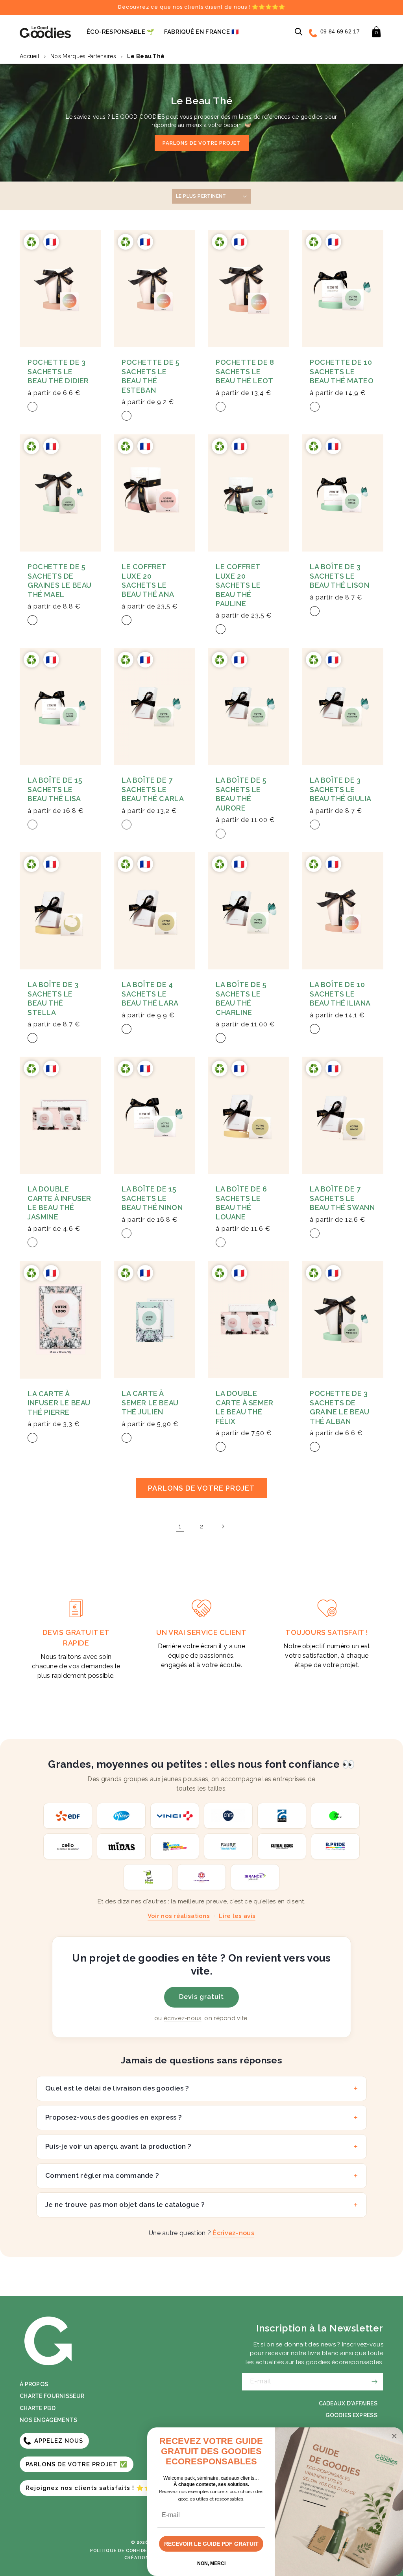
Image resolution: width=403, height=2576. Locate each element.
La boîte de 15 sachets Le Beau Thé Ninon (152, 1198)
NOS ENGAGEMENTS (49, 2420)
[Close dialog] (394, 2436)
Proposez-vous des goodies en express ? (114, 2117)
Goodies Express (352, 2415)
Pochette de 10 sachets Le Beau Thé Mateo (342, 371)
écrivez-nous (183, 2018)
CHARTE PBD (38, 2408)
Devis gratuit (201, 1997)
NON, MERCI (211, 2563)
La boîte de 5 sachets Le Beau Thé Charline (241, 998)
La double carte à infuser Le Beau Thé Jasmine (59, 1203)
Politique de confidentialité (130, 2551)
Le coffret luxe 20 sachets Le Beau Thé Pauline (238, 585)
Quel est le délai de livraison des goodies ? (117, 2088)
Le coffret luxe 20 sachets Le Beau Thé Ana (148, 580)
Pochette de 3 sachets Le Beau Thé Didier (58, 371)
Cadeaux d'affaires (348, 2403)
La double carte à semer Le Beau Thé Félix (245, 1407)
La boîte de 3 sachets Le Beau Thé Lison (339, 576)
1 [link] (180, 1526)
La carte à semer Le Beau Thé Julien (150, 1403)
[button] (299, 32)
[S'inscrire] (374, 2382)
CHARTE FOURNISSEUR (52, 2396)
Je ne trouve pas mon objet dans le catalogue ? (125, 2205)
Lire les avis (237, 1916)
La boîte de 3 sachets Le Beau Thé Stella (53, 998)
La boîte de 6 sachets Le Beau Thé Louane (241, 1203)
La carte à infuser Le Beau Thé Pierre (59, 1403)
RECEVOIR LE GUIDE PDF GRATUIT (211, 2544)
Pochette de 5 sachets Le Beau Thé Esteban (151, 376)
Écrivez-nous (233, 2233)
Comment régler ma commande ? (102, 2175)
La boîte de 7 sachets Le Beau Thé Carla (153, 789)
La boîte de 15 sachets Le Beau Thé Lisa (55, 789)
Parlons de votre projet (202, 143)
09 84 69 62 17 (340, 31)
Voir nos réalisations (179, 1916)
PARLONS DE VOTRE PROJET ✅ (77, 2464)
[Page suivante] (223, 1526)
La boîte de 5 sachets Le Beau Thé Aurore (241, 794)
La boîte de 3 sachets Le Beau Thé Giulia (341, 789)
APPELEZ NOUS (59, 2441)
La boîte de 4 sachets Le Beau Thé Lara (150, 994)
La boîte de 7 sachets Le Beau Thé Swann (342, 1198)
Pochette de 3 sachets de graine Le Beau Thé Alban (339, 1407)
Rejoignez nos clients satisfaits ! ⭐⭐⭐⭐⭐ (101, 2488)
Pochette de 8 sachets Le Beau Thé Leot (245, 371)
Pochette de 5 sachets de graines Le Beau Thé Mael (60, 580)
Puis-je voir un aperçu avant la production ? (118, 2146)
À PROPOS (34, 2384)
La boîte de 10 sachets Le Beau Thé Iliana (340, 994)
